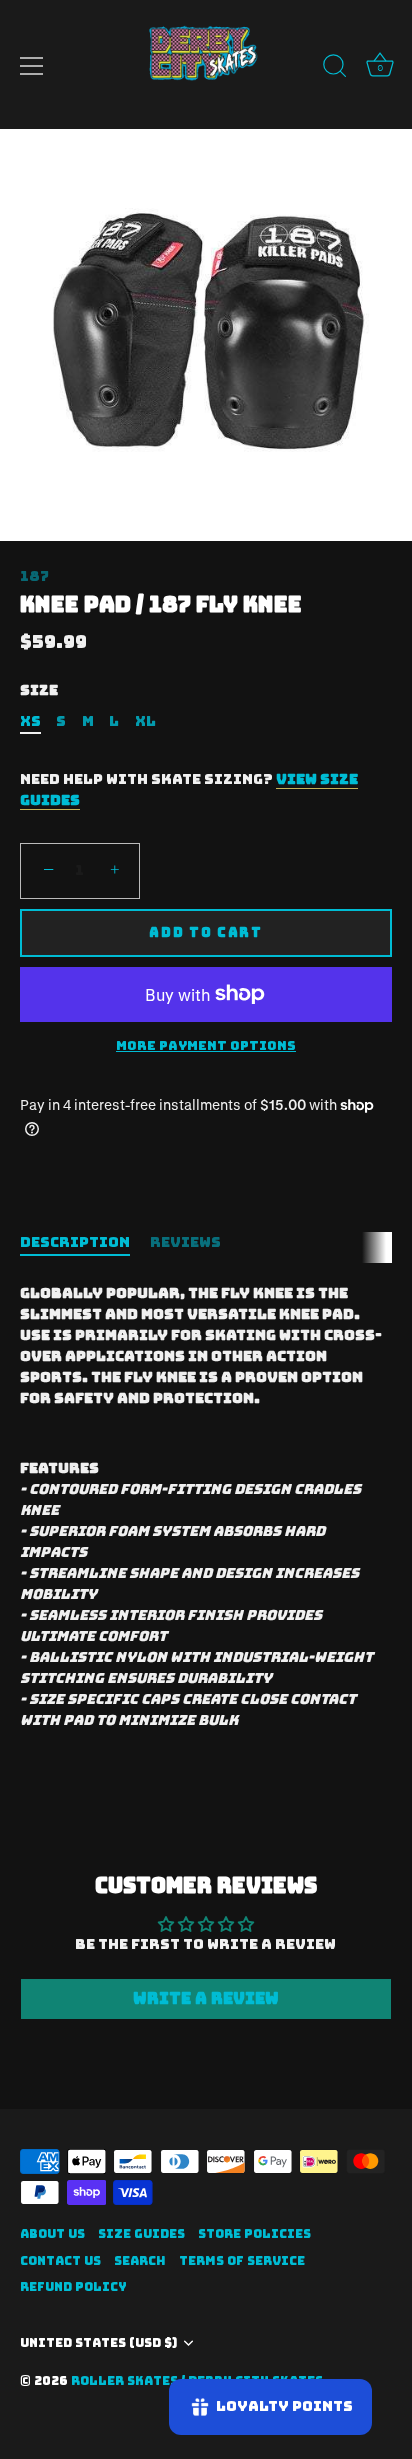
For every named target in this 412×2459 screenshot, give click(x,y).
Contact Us (60, 2261)
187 (34, 576)
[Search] (335, 69)
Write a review (206, 1998)
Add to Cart (206, 932)
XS (30, 721)
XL (145, 721)
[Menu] (32, 66)
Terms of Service (242, 2261)
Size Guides (141, 2234)
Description (75, 1242)
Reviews (185, 1242)
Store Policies (254, 2234)
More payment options (206, 1045)
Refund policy (73, 2287)
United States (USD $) (98, 2343)
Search (140, 2261)
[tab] (85, 1242)
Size (39, 690)
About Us (52, 2234)
